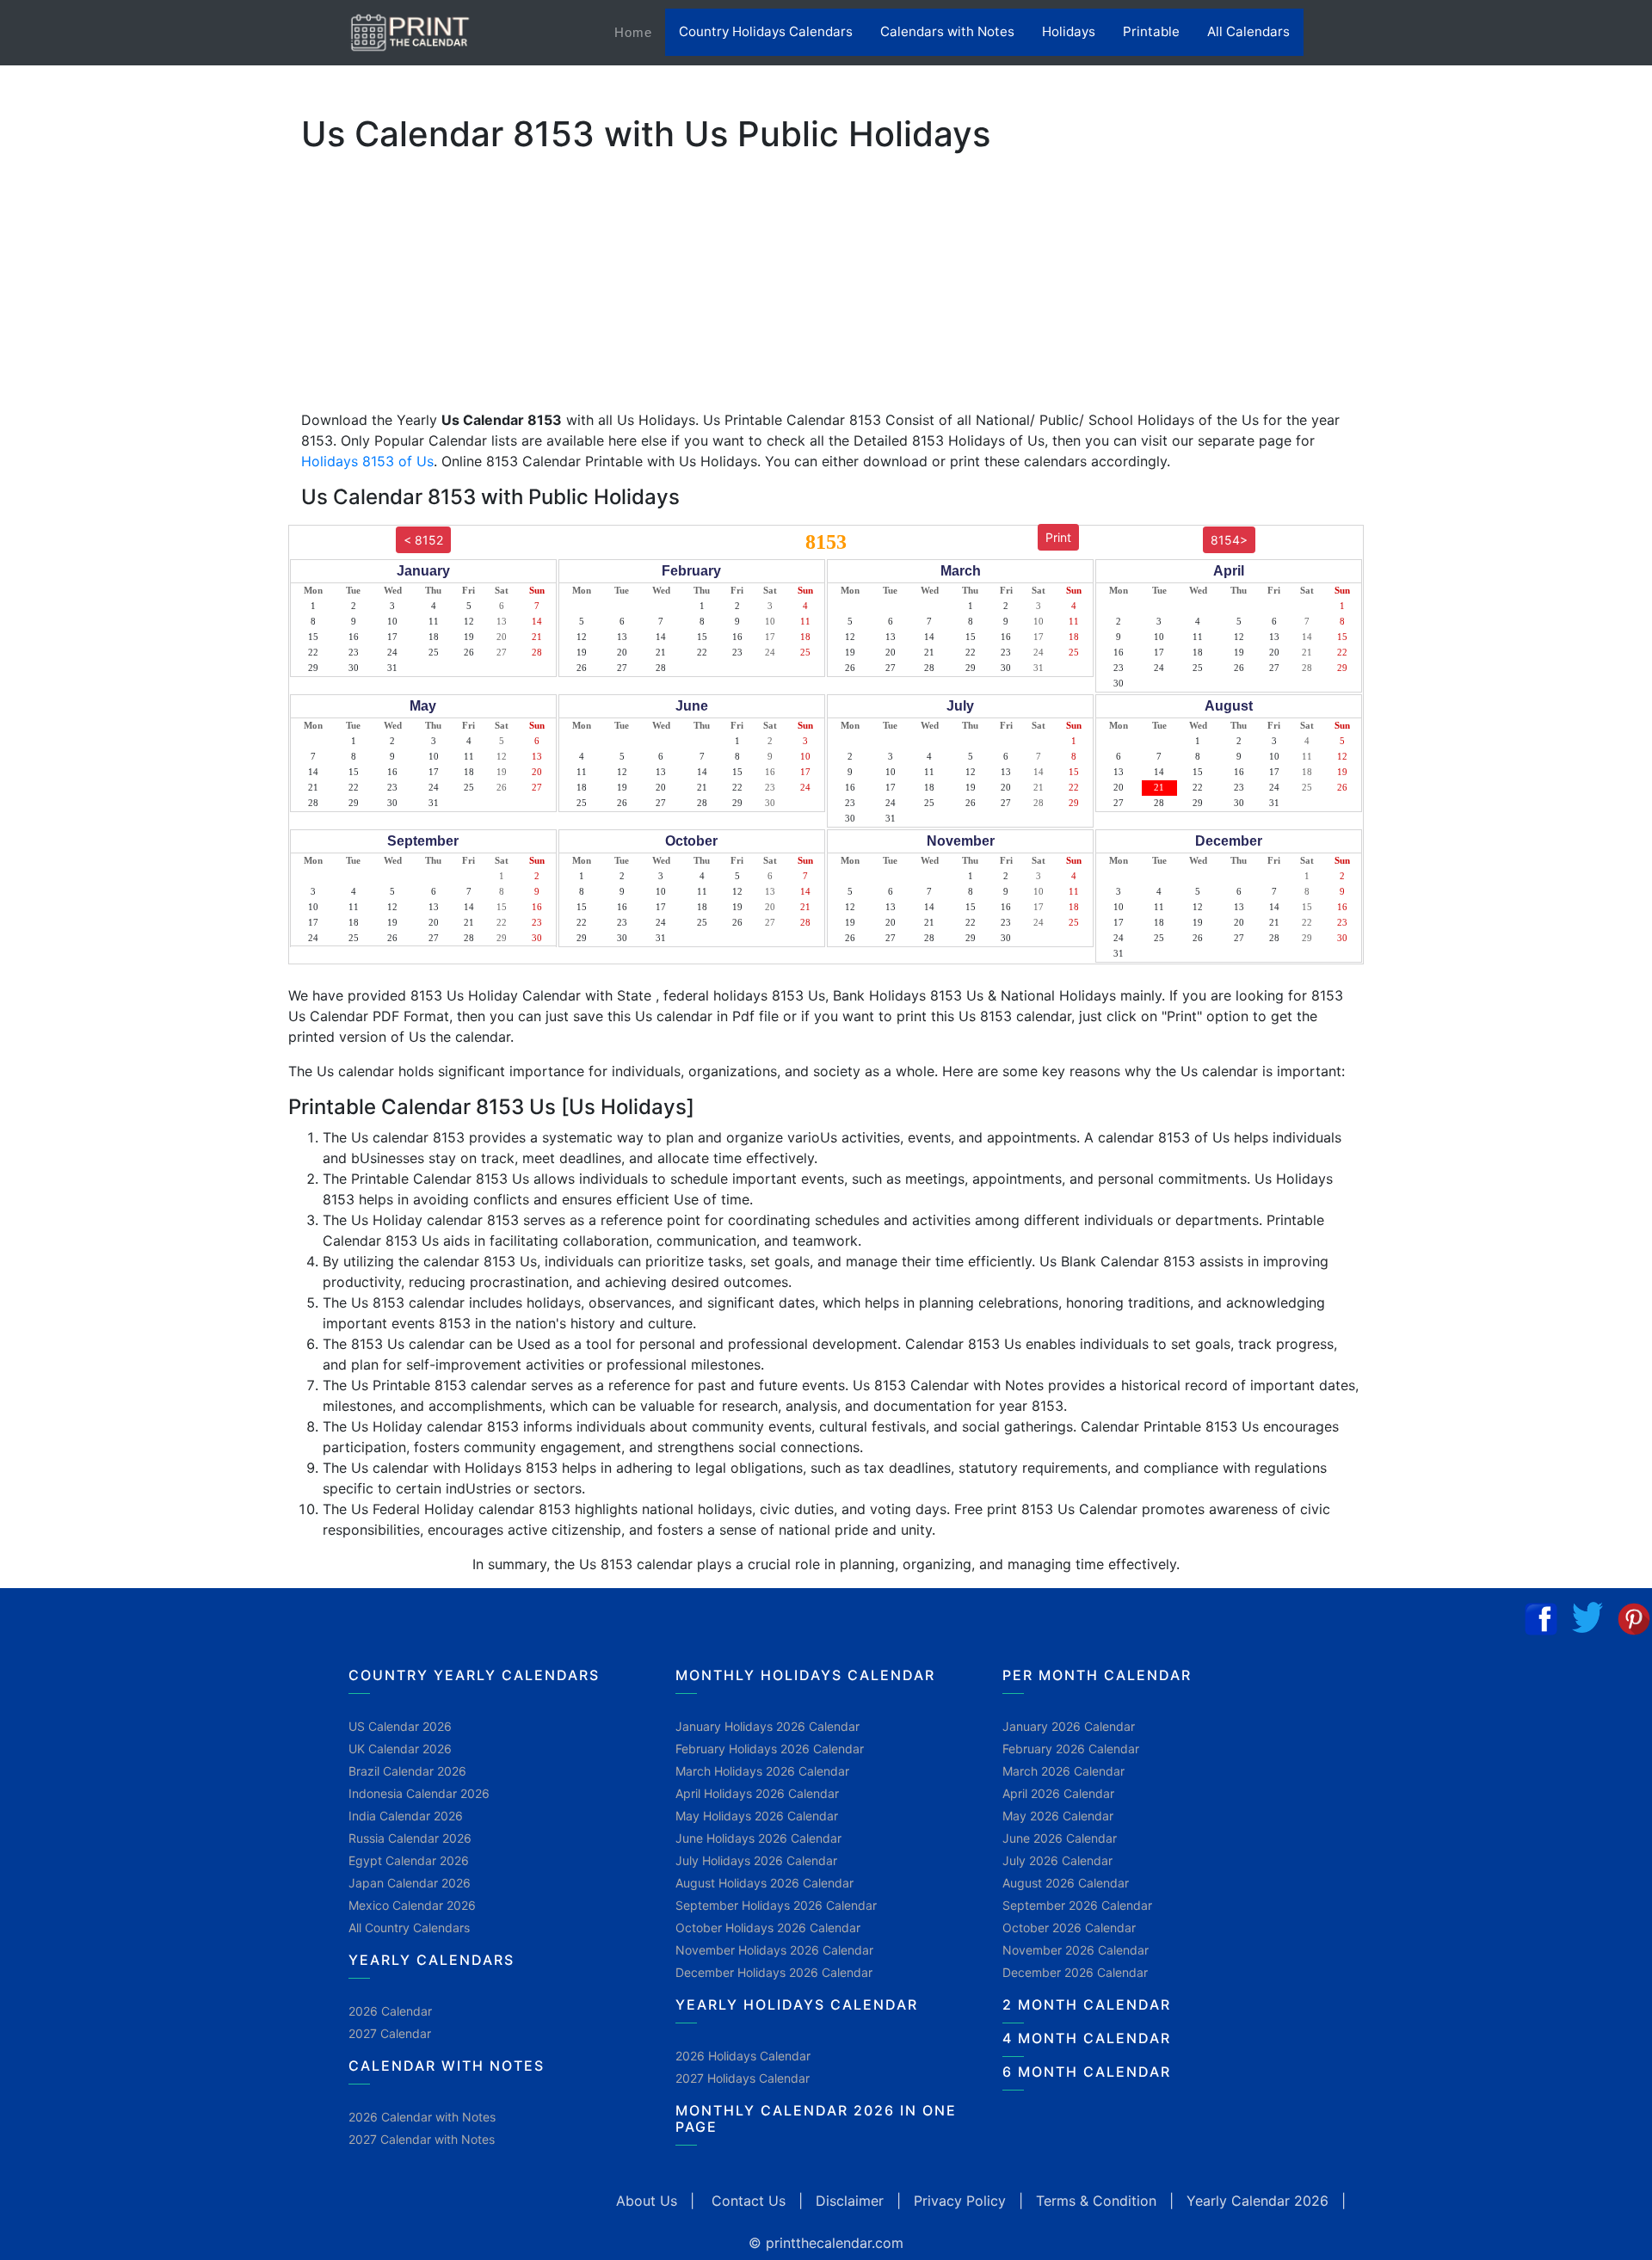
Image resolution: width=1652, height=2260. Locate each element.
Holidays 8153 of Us (367, 461)
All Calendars (1248, 31)
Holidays (1069, 31)
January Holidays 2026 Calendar (767, 1726)
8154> (1229, 540)
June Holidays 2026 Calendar (758, 1838)
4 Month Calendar (1087, 2038)
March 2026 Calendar (1063, 1771)
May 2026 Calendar (1058, 1816)
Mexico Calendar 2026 (412, 1905)
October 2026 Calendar (1069, 1927)
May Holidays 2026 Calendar (757, 1816)
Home (640, 32)
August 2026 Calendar (1066, 1883)
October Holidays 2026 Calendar (768, 1927)
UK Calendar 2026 (400, 1749)
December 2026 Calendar (1075, 1972)
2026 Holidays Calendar (743, 2056)
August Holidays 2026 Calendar (764, 1883)
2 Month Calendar (1087, 2004)
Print (1058, 537)
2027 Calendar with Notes (422, 2139)
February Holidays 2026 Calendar (770, 1749)
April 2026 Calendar (1058, 1793)
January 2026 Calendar (1069, 1726)
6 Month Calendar (1087, 2072)
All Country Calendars (409, 1927)
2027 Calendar (390, 2033)
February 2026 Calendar (1071, 1749)
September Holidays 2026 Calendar (776, 1905)
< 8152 (423, 540)
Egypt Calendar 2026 (409, 1860)
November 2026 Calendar (1076, 1950)
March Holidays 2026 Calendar (762, 1771)
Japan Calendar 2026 (410, 1883)
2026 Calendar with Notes (422, 2117)
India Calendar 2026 (406, 1816)
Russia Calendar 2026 (410, 1838)
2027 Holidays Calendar (743, 2078)
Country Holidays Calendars (766, 31)
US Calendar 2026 (400, 1726)
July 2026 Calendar (1057, 1860)
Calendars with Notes (947, 31)
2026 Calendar (390, 2011)
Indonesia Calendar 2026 (419, 1793)
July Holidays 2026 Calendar (756, 1860)
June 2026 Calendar (1060, 1838)
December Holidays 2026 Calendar (774, 1972)
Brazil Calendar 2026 (407, 1771)
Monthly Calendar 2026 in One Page (816, 2118)
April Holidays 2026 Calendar (757, 1793)
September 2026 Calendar (1077, 1905)
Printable (1151, 31)
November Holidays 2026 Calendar (774, 1950)
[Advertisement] (99, 538)
